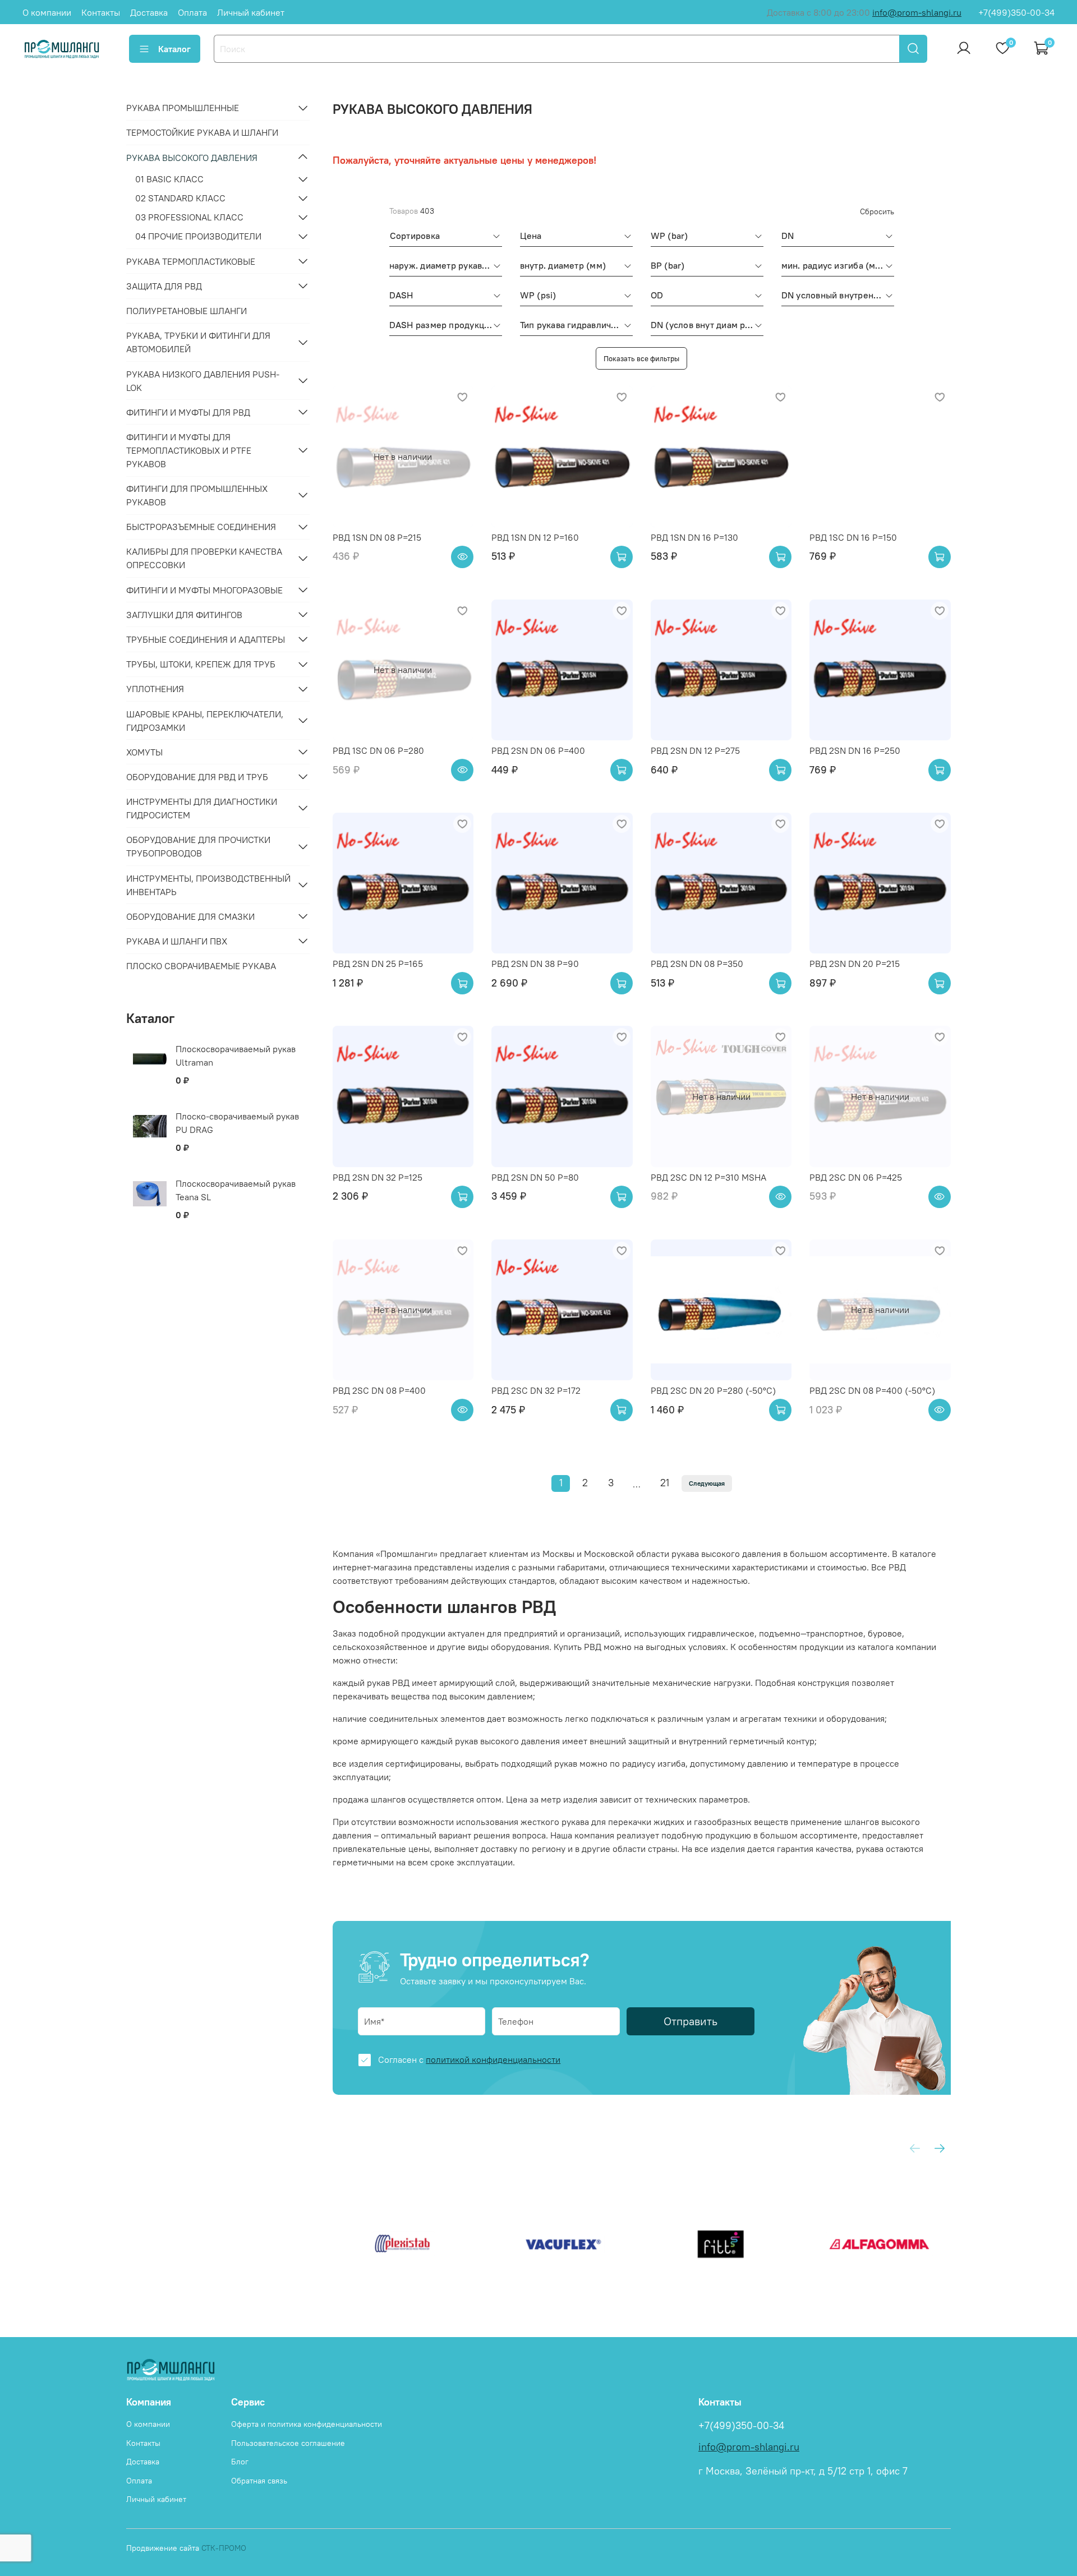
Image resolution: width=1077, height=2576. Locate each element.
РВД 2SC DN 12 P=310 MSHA (708, 1177)
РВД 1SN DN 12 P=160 (535, 537)
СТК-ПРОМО (224, 2548)
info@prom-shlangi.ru (917, 12)
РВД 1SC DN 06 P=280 (378, 750)
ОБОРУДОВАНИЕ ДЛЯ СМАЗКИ (190, 916)
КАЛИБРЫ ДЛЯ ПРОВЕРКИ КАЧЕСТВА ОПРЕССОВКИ (204, 558)
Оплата (192, 12)
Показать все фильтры (641, 358)
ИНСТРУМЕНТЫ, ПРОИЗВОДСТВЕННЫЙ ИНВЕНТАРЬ (208, 884)
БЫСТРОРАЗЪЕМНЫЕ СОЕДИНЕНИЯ (201, 527)
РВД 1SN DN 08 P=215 (377, 537)
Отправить (691, 2021)
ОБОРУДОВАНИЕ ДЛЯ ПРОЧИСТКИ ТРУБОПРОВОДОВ (198, 846)
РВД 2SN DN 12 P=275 (695, 750)
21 (665, 1483)
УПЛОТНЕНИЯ (155, 689)
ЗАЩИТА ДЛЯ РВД (164, 285)
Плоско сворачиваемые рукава (201, 965)
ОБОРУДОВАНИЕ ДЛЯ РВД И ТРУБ (197, 776)
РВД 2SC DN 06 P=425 (856, 1177)
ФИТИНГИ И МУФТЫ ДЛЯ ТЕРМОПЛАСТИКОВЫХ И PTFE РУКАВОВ (189, 450)
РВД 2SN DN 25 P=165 (378, 964)
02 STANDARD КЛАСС (180, 198)
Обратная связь (259, 2481)
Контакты (101, 12)
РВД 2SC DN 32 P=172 (536, 1390)
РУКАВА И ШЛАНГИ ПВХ (177, 941)
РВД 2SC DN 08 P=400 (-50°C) (872, 1390)
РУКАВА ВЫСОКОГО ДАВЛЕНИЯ (192, 157)
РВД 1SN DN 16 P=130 (694, 537)
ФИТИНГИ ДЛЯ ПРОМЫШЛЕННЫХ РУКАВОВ (197, 495)
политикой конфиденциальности (493, 2059)
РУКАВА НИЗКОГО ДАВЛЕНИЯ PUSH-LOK (203, 380)
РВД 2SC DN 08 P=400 (379, 1390)
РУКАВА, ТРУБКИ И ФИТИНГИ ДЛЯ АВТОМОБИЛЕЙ (198, 342)
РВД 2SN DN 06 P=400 (538, 750)
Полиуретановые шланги (187, 310)
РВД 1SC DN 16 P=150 (853, 537)
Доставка (149, 12)
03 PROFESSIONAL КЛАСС (189, 217)
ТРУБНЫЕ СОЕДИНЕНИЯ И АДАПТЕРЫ (206, 639)
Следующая (707, 1483)
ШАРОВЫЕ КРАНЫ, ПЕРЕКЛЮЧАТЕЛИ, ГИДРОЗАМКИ (205, 720)
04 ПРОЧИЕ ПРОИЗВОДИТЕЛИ (198, 236)
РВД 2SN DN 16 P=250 (855, 750)
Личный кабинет (251, 12)
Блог (240, 2462)
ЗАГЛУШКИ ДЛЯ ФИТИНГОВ (184, 614)
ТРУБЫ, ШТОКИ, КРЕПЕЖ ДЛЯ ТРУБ (201, 664)
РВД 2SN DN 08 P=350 (697, 964)
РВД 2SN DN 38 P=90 (535, 964)
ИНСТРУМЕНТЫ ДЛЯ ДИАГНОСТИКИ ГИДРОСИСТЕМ (202, 808)
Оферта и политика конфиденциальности (307, 2424)
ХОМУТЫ (144, 752)
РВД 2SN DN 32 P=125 (378, 1177)
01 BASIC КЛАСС (169, 179)
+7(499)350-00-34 (1016, 12)
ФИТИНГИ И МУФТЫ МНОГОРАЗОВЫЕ (204, 589)
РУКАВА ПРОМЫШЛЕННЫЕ (183, 108)
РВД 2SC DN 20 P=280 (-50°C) (713, 1390)
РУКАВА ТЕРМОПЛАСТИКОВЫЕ (191, 261)
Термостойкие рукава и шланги (202, 132)
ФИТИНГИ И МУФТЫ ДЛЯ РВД (188, 412)
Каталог (174, 49)
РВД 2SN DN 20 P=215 (855, 964)
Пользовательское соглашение (288, 2443)
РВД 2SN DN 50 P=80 (535, 1177)
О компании (47, 12)
